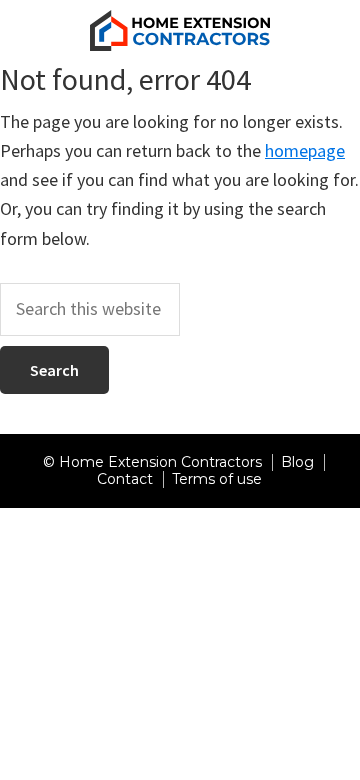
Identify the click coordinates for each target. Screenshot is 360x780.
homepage (305, 150)
